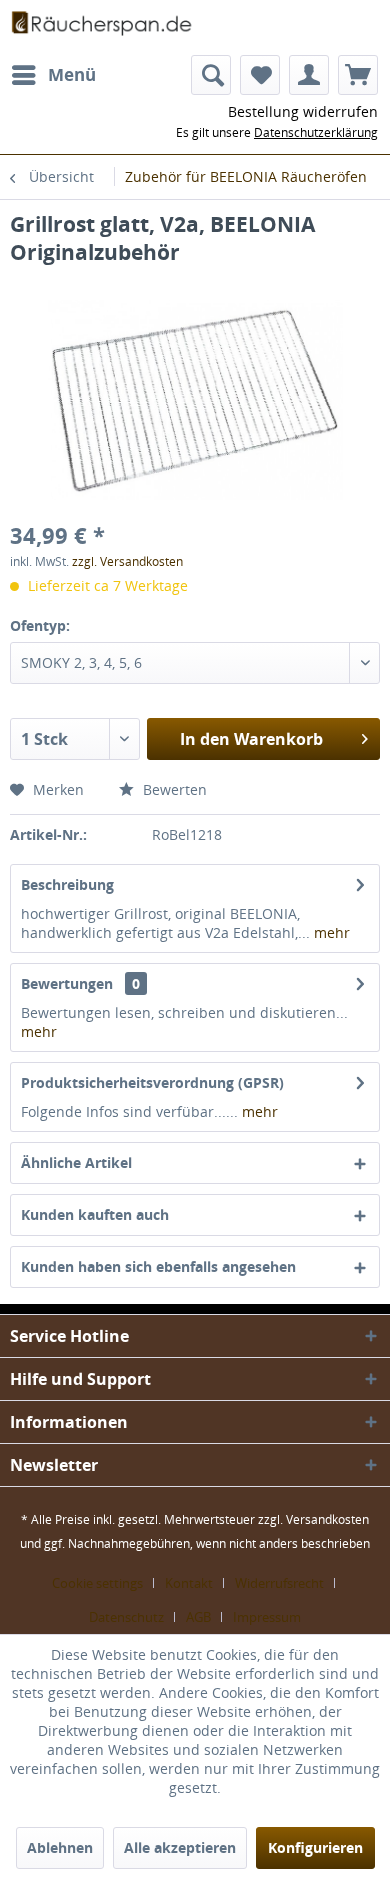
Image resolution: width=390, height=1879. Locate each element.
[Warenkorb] (358, 75)
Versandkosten (327, 1519)
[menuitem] (53, 75)
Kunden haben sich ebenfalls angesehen (158, 1266)
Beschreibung (67, 884)
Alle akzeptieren (180, 1847)
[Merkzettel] (260, 75)
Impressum (267, 1617)
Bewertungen (67, 983)
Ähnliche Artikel (76, 1162)
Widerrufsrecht (279, 1583)
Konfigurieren (315, 1847)
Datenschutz (126, 1617)
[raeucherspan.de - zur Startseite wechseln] (102, 27)
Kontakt (189, 1583)
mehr (330, 932)
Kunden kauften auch (95, 1214)
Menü (72, 74)
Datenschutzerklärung (316, 132)
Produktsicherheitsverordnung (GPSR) (152, 1082)
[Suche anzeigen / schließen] (211, 75)
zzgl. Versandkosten (127, 561)
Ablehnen (60, 1847)
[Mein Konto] (309, 75)
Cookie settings (97, 1583)
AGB (198, 1617)
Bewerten (173, 789)
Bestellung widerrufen (303, 111)
